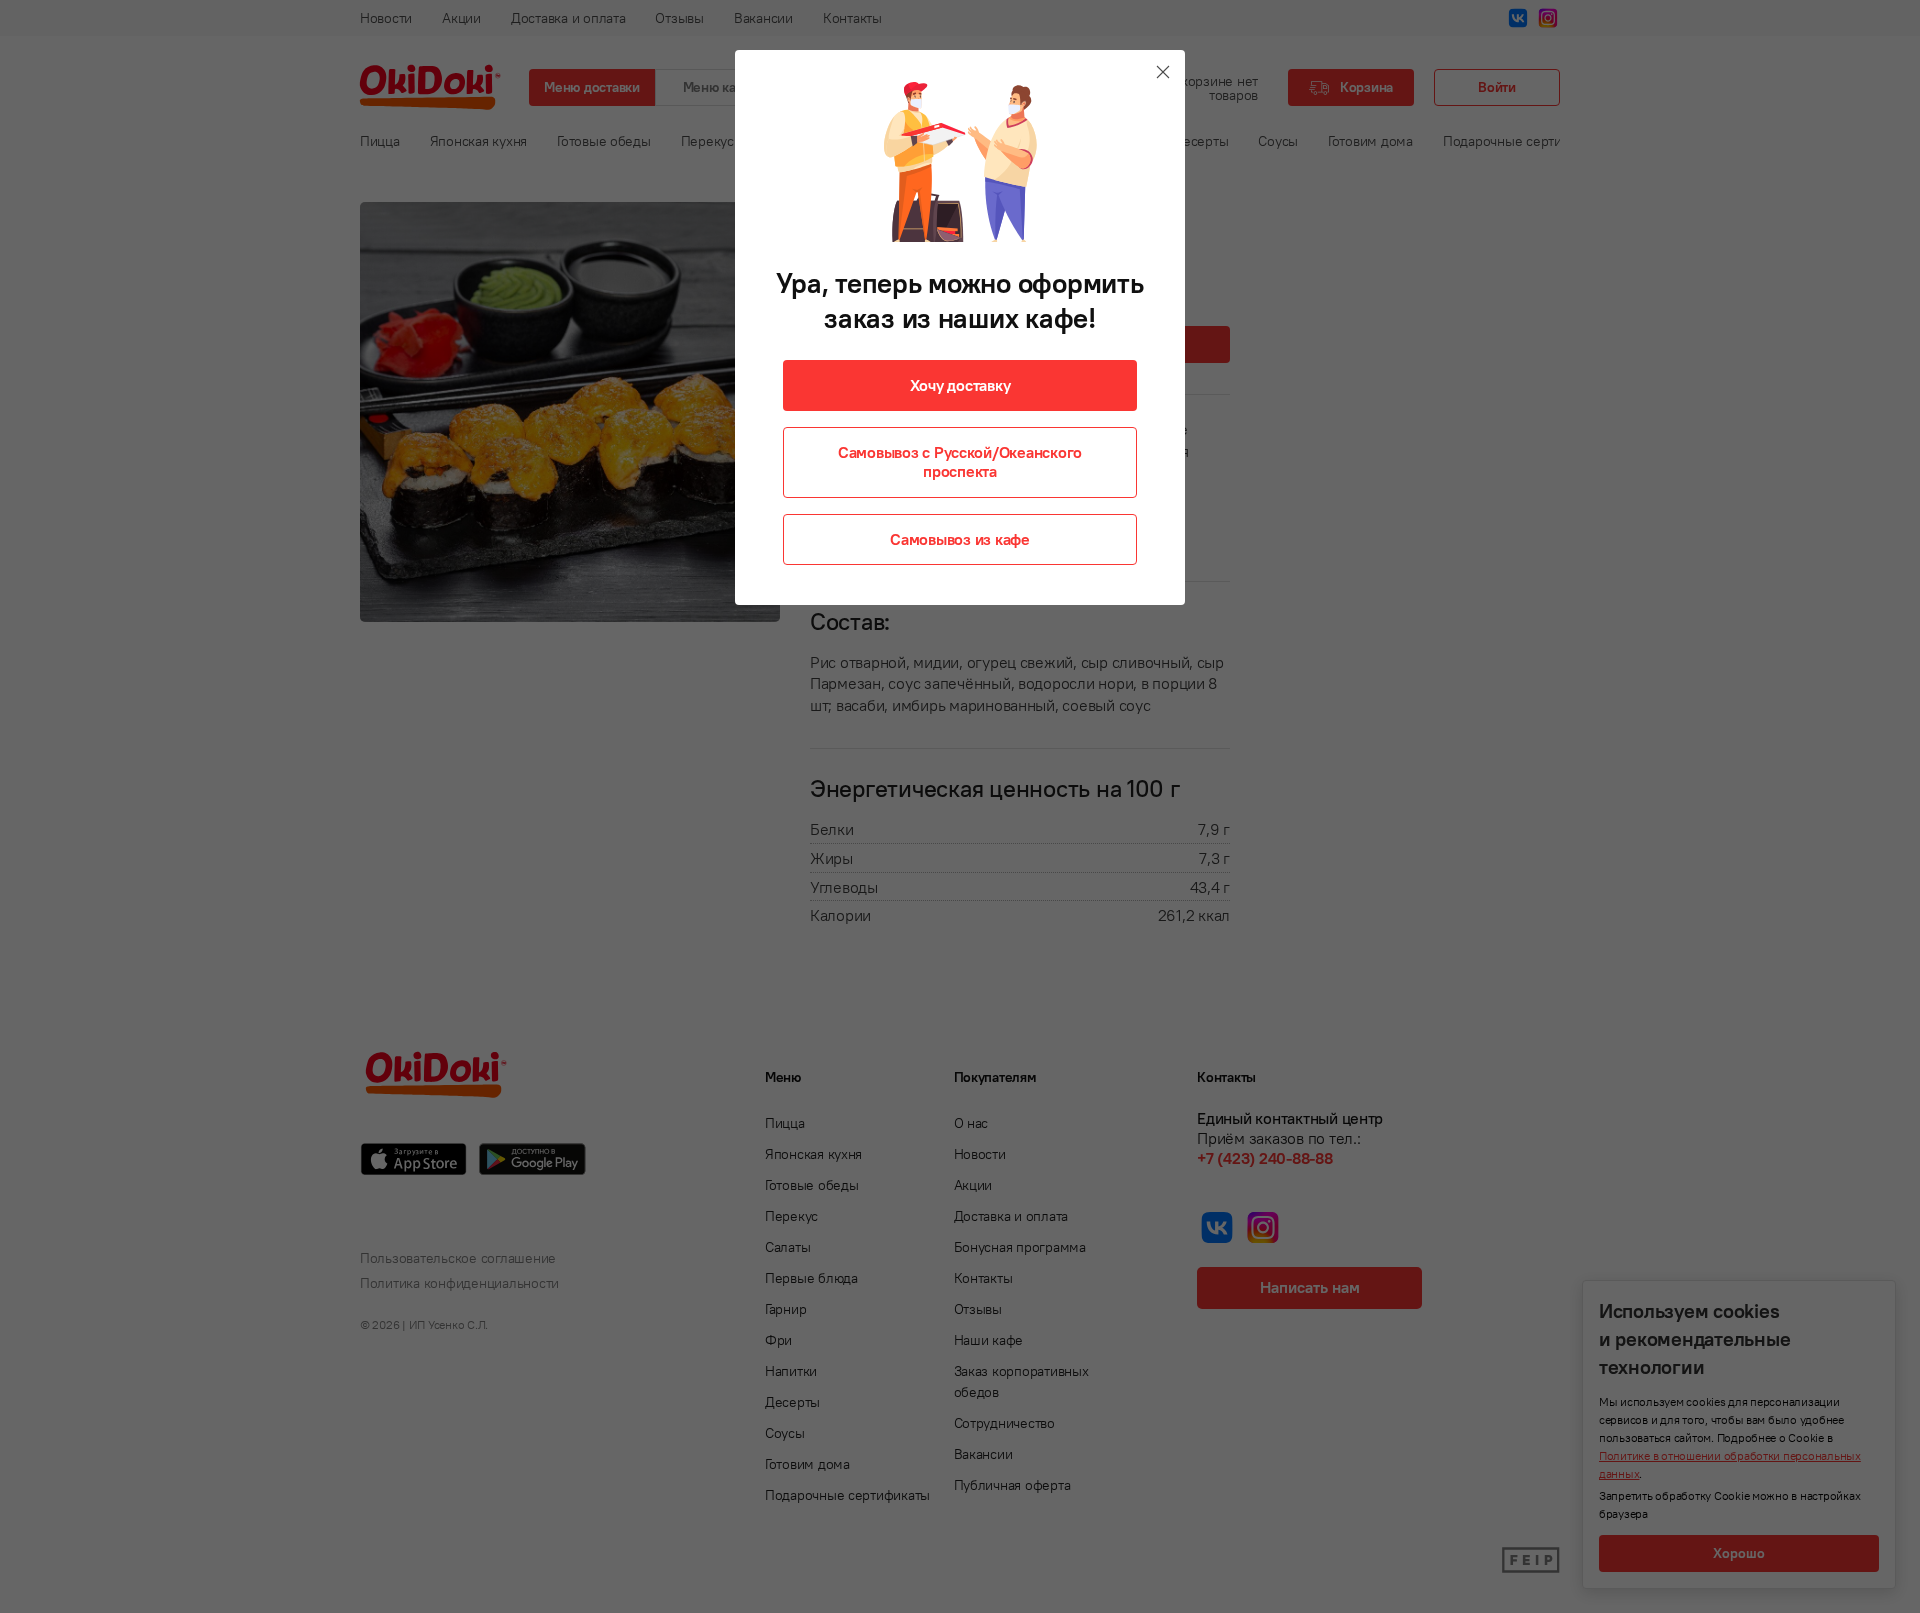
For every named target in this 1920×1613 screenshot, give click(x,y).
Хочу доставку (960, 385)
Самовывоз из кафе (960, 539)
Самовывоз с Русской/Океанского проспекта (960, 461)
